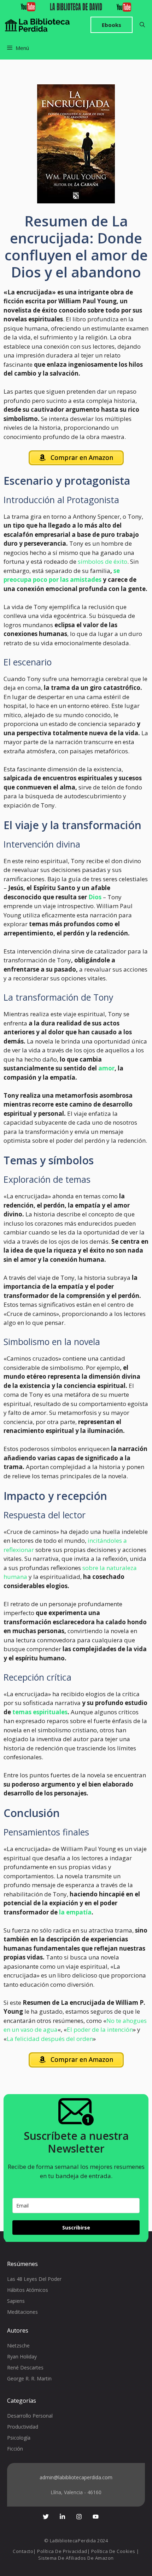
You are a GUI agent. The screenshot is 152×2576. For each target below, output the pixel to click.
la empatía (75, 1912)
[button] (142, 25)
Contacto (23, 2551)
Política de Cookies (113, 2551)
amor (106, 1068)
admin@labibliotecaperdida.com (76, 2477)
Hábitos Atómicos (28, 2290)
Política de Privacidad (62, 2551)
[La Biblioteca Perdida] (37, 25)
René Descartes (25, 2367)
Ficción (15, 2449)
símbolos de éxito (103, 561)
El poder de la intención (100, 2029)
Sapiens (16, 2301)
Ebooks (112, 25)
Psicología (19, 2438)
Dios (95, 897)
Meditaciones (22, 2312)
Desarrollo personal (30, 2416)
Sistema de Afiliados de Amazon (76, 2558)
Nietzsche (18, 2346)
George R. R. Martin (29, 2378)
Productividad (23, 2427)
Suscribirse (76, 2228)
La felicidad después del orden (50, 2039)
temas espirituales (39, 1712)
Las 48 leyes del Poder (34, 2279)
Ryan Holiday (22, 2356)
